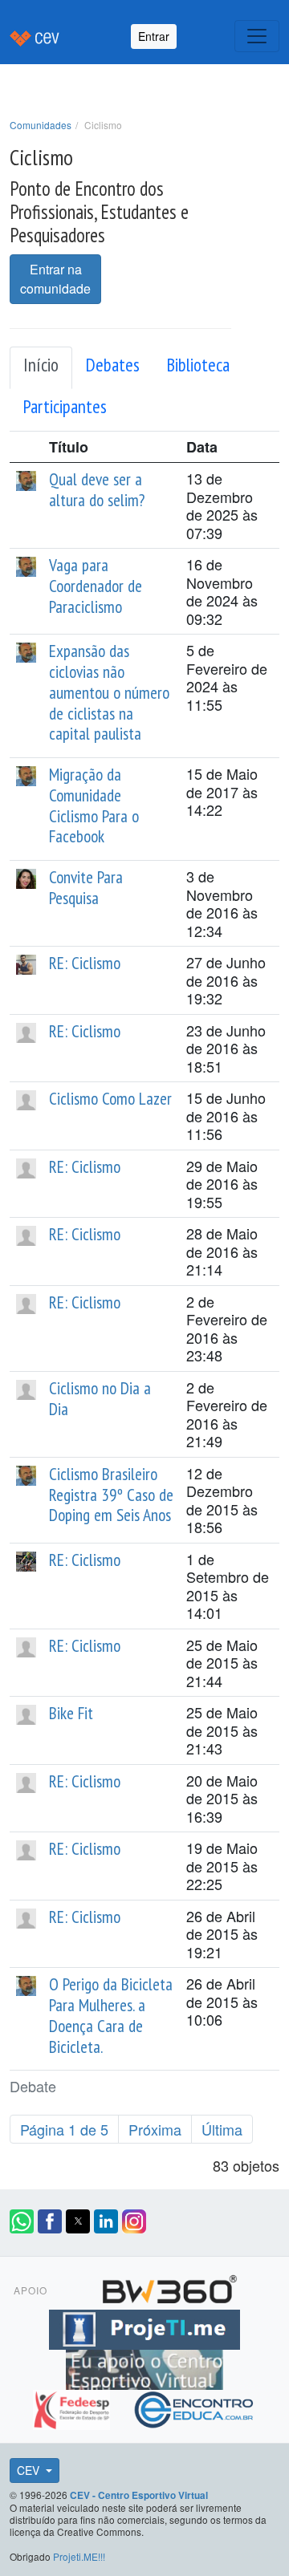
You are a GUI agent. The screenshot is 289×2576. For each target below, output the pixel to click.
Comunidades (41, 125)
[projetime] (144, 2327)
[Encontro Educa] (195, 2408)
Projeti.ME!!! (79, 2556)
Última (222, 2129)
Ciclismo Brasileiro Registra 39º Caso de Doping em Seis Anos (111, 1495)
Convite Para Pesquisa (86, 887)
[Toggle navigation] (257, 36)
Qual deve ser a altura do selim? (97, 489)
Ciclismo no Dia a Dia (100, 1398)
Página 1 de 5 (64, 2129)
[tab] (41, 368)
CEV (30, 2470)
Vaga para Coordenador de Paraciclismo (96, 586)
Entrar (154, 36)
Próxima (155, 2129)
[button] (22, 2221)
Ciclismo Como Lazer (110, 1098)
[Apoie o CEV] (144, 2367)
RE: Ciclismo (85, 963)
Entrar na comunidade (55, 279)
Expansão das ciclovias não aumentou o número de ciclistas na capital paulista (109, 692)
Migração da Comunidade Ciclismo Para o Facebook (94, 805)
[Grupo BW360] (169, 2287)
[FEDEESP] (73, 2408)
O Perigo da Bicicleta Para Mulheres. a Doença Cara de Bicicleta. (111, 2015)
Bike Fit (71, 1713)
